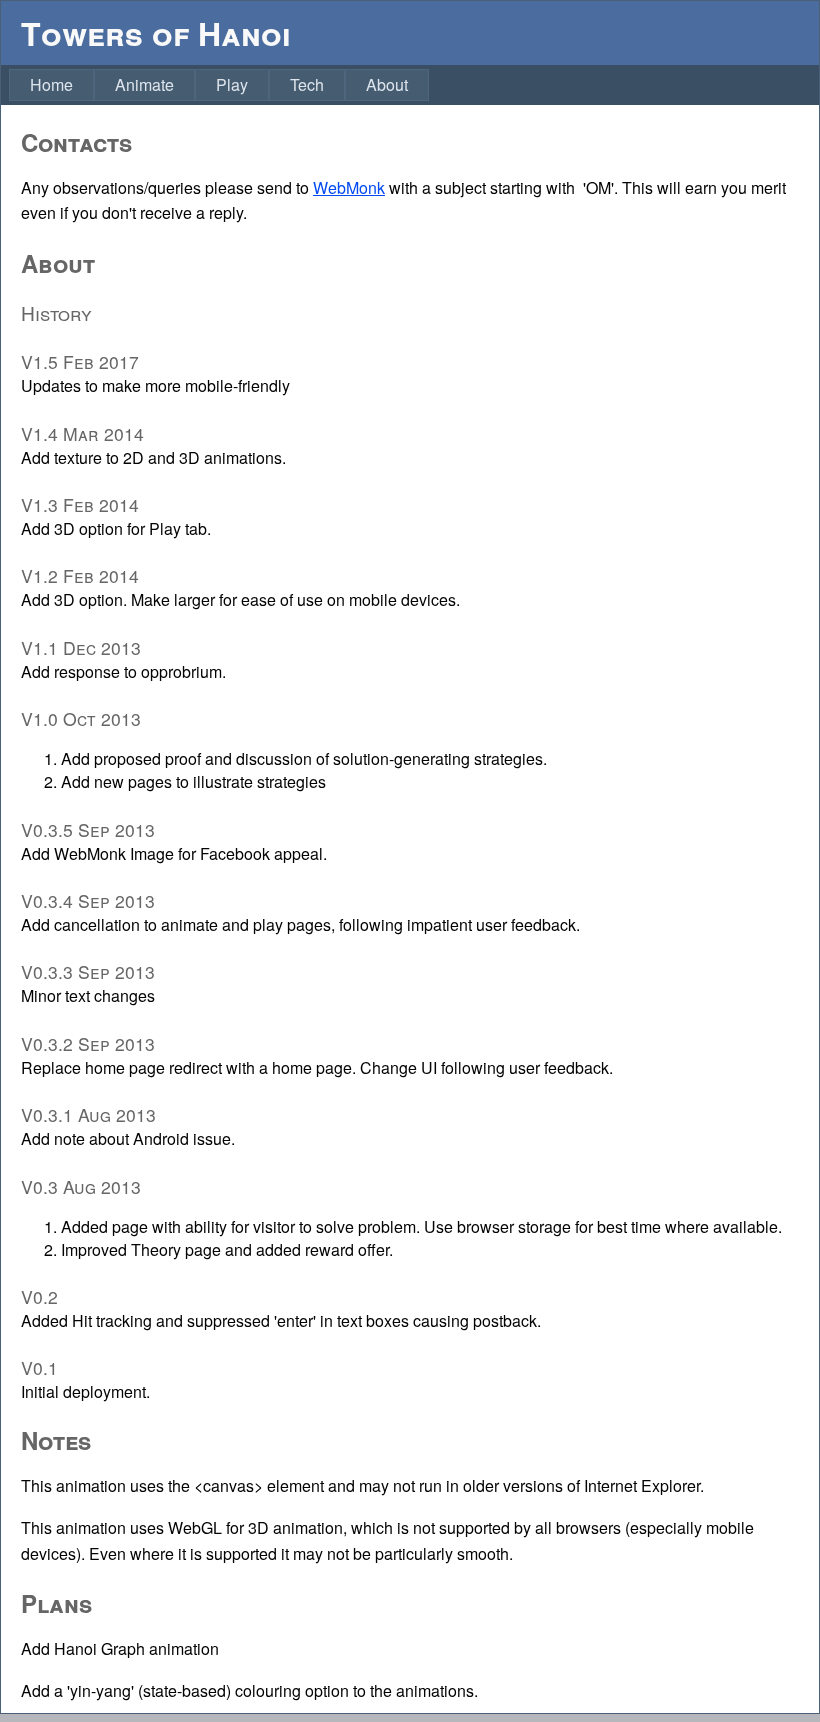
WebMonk (349, 187)
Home (51, 84)
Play (232, 84)
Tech (307, 84)
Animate (144, 84)
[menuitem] (51, 85)
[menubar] (219, 85)
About (387, 84)
